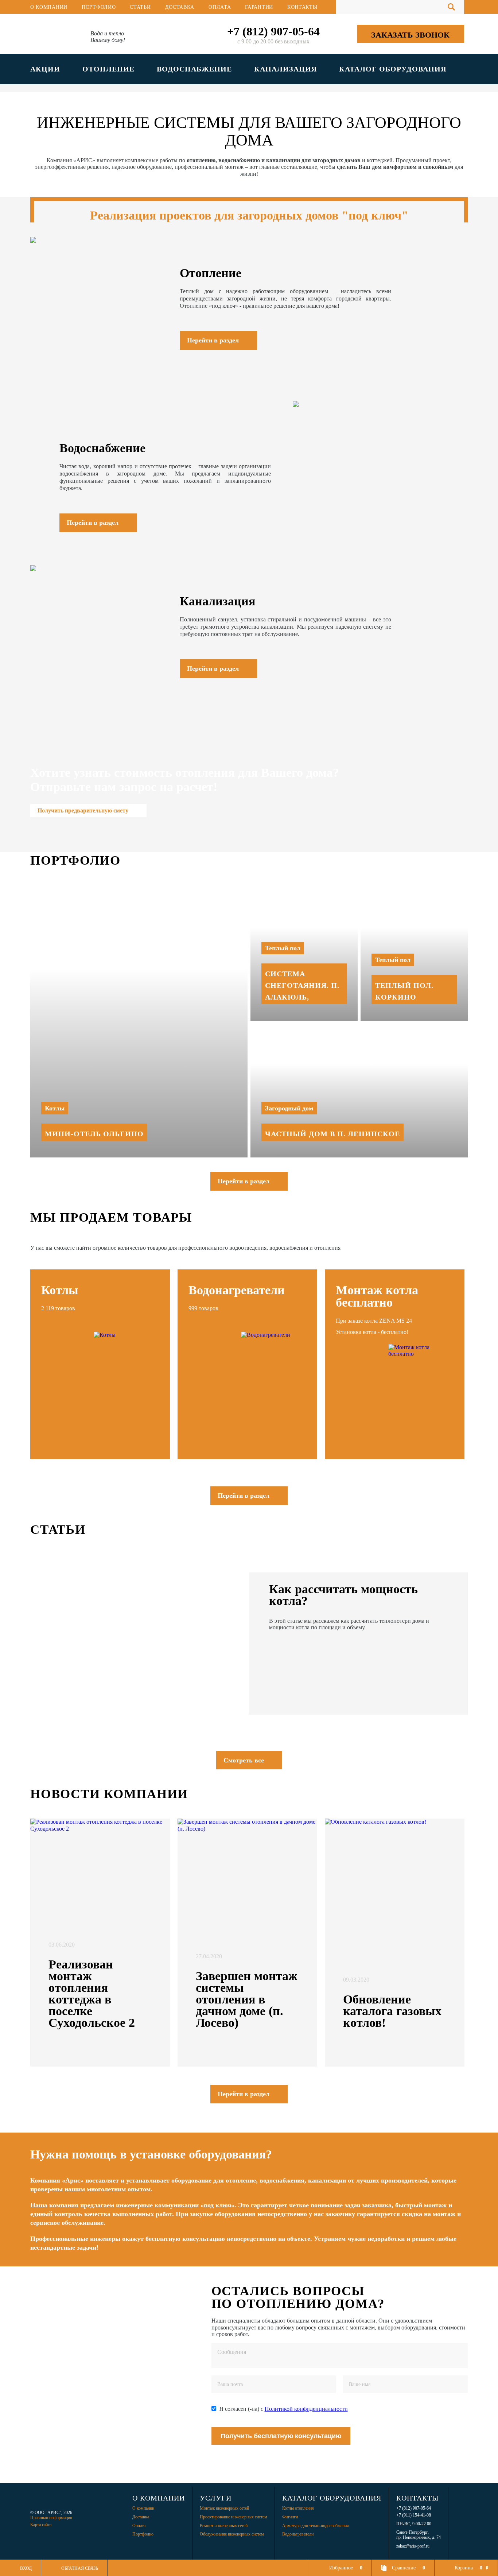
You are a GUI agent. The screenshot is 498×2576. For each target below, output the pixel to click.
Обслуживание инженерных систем (232, 2534)
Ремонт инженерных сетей (224, 2526)
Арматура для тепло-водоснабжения (316, 2526)
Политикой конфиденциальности (306, 2409)
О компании (49, 7)
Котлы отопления (298, 2508)
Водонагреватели (298, 2534)
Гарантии (259, 7)
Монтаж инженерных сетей (224, 2508)
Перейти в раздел (244, 1181)
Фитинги (290, 2517)
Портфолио (99, 7)
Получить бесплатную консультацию (281, 2436)
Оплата (220, 7)
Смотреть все (244, 1760)
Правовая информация (51, 2518)
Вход (26, 2568)
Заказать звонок (410, 35)
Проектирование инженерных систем (234, 2517)
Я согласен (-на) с (284, 2409)
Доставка (180, 7)
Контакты (302, 7)
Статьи (140, 7)
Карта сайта (41, 2525)
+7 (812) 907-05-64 (273, 31)
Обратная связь (80, 2568)
